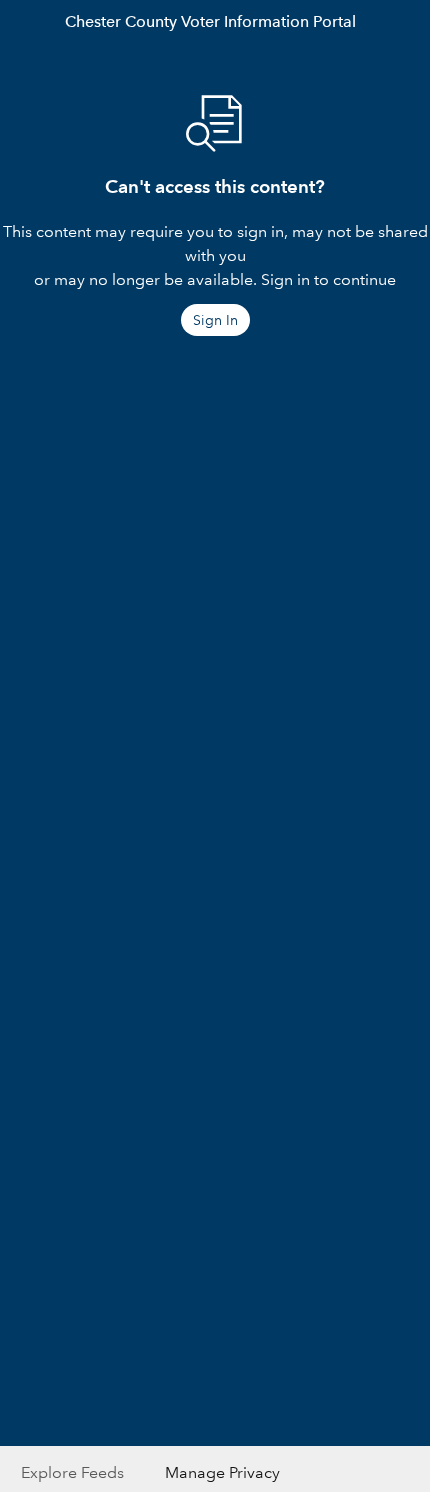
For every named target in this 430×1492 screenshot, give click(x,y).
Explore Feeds (72, 1472)
